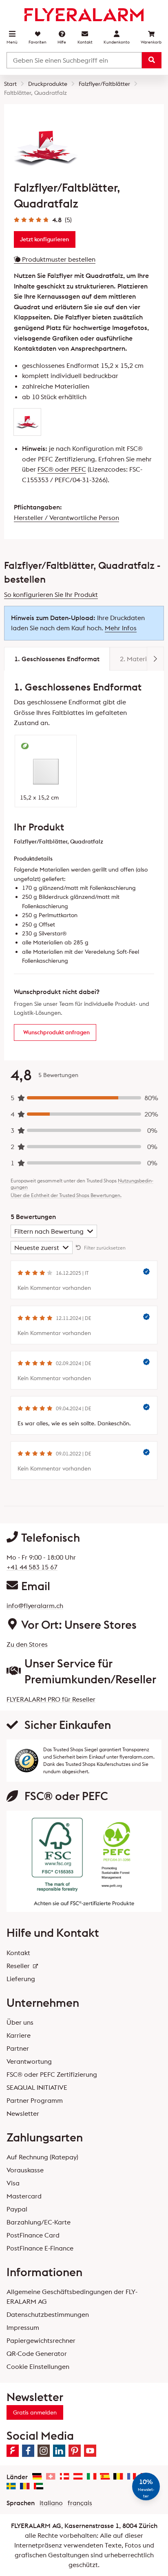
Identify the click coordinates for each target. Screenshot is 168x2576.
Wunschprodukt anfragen (56, 1032)
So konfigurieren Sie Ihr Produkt (51, 594)
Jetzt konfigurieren (44, 239)
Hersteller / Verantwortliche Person (66, 518)
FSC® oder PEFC (62, 469)
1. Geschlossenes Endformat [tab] (57, 659)
